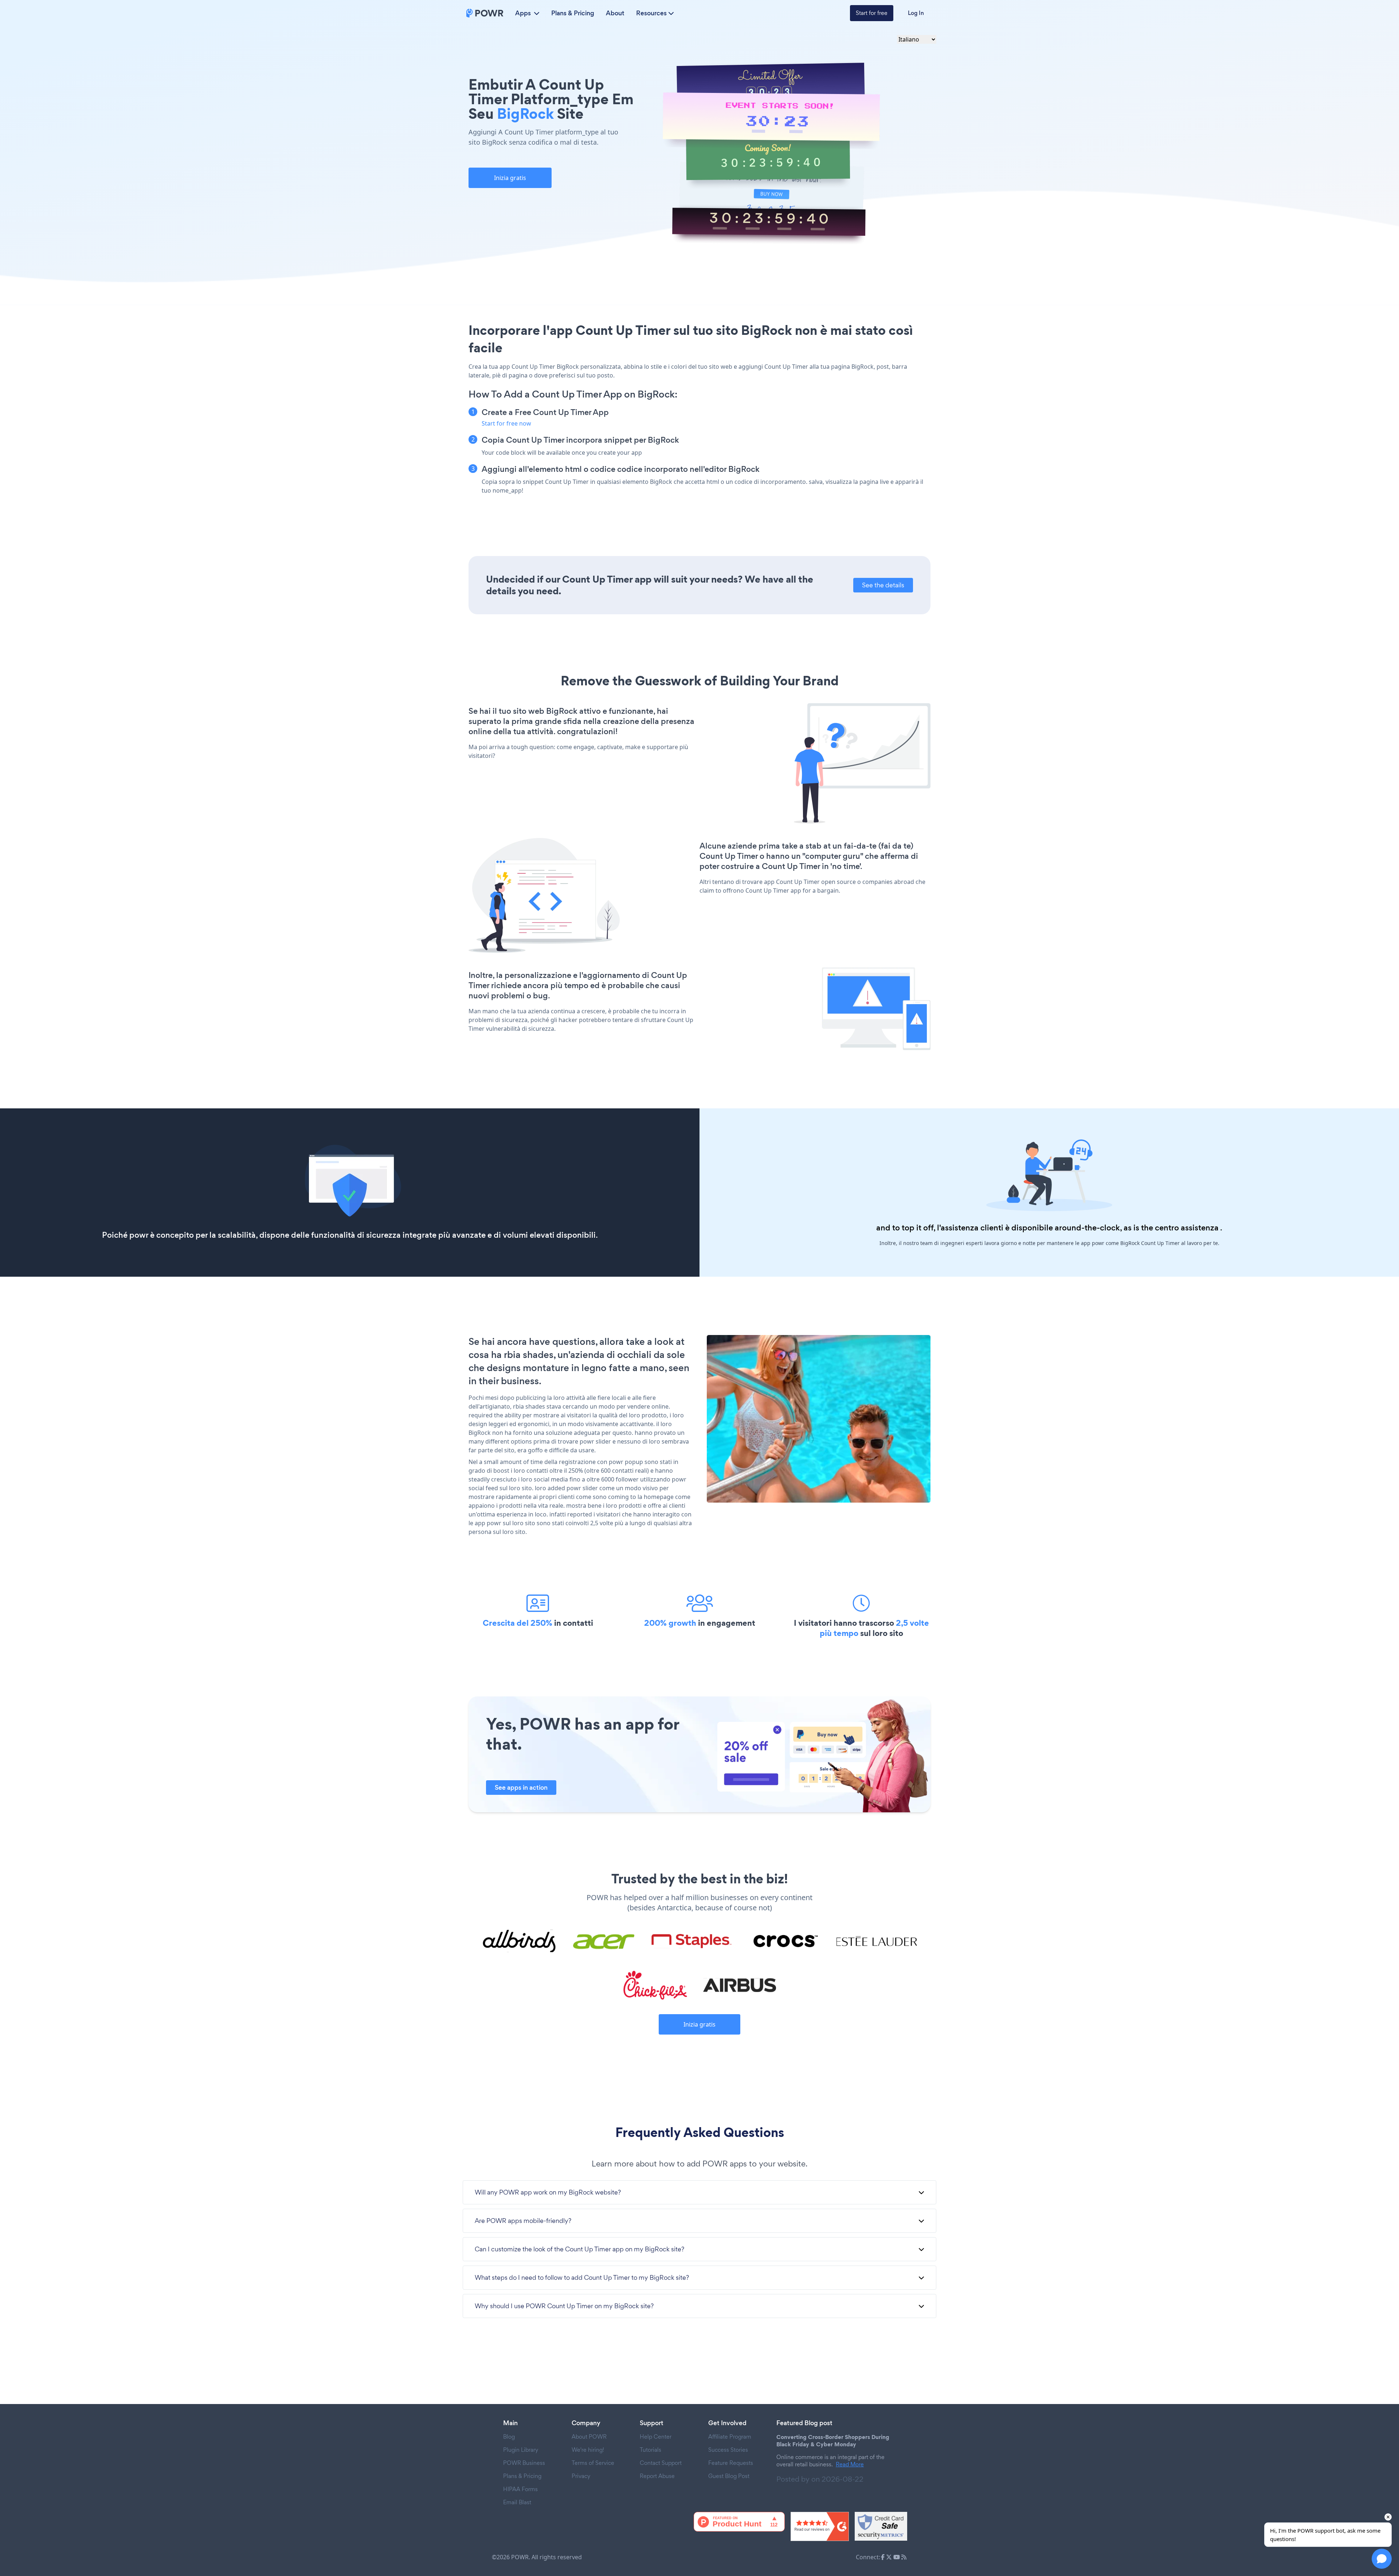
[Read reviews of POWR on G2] (820, 2526)
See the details (883, 585)
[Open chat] (1382, 2559)
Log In (916, 13)
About (615, 13)
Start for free (872, 13)
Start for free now (506, 423)
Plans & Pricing (573, 13)
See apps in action (521, 1788)
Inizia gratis (510, 178)
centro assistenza (1187, 1228)
